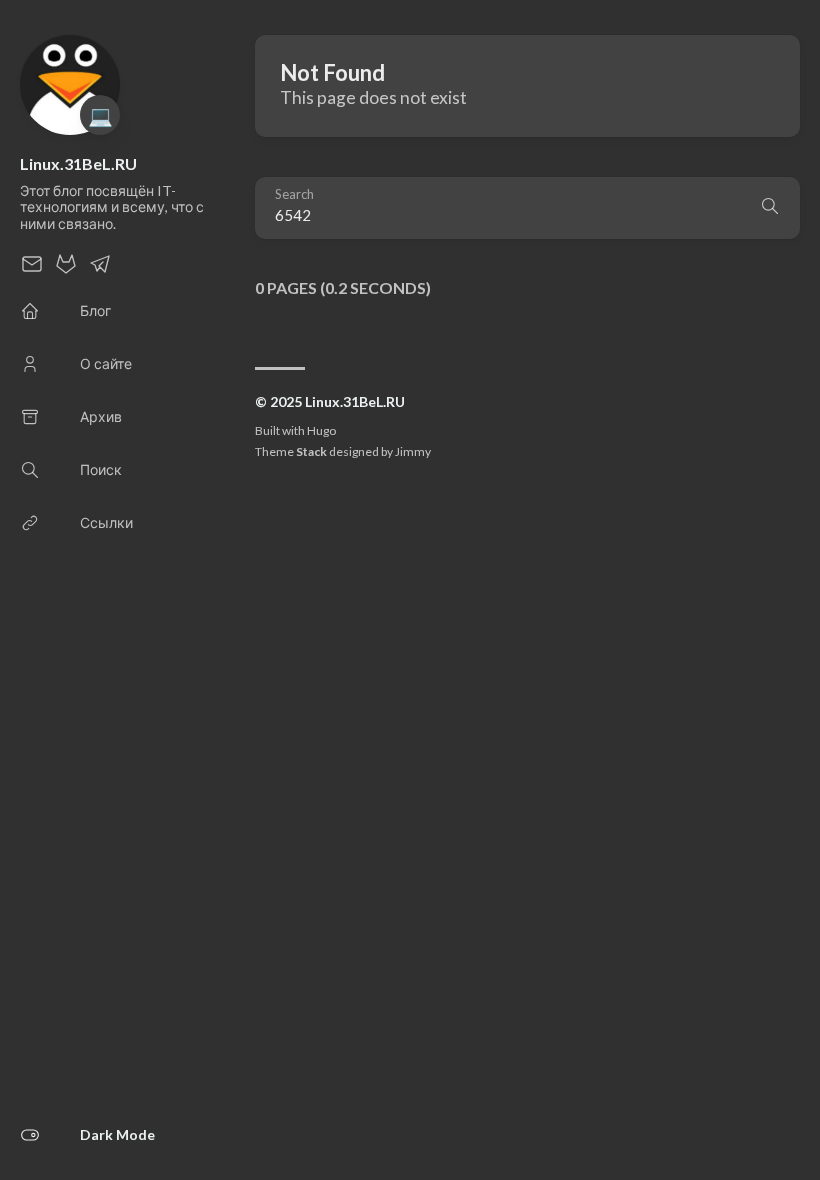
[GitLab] (66, 269)
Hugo (321, 430)
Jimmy (413, 451)
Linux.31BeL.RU (78, 163)
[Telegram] (100, 269)
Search (294, 194)
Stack (311, 451)
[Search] (770, 208)
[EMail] (32, 269)
